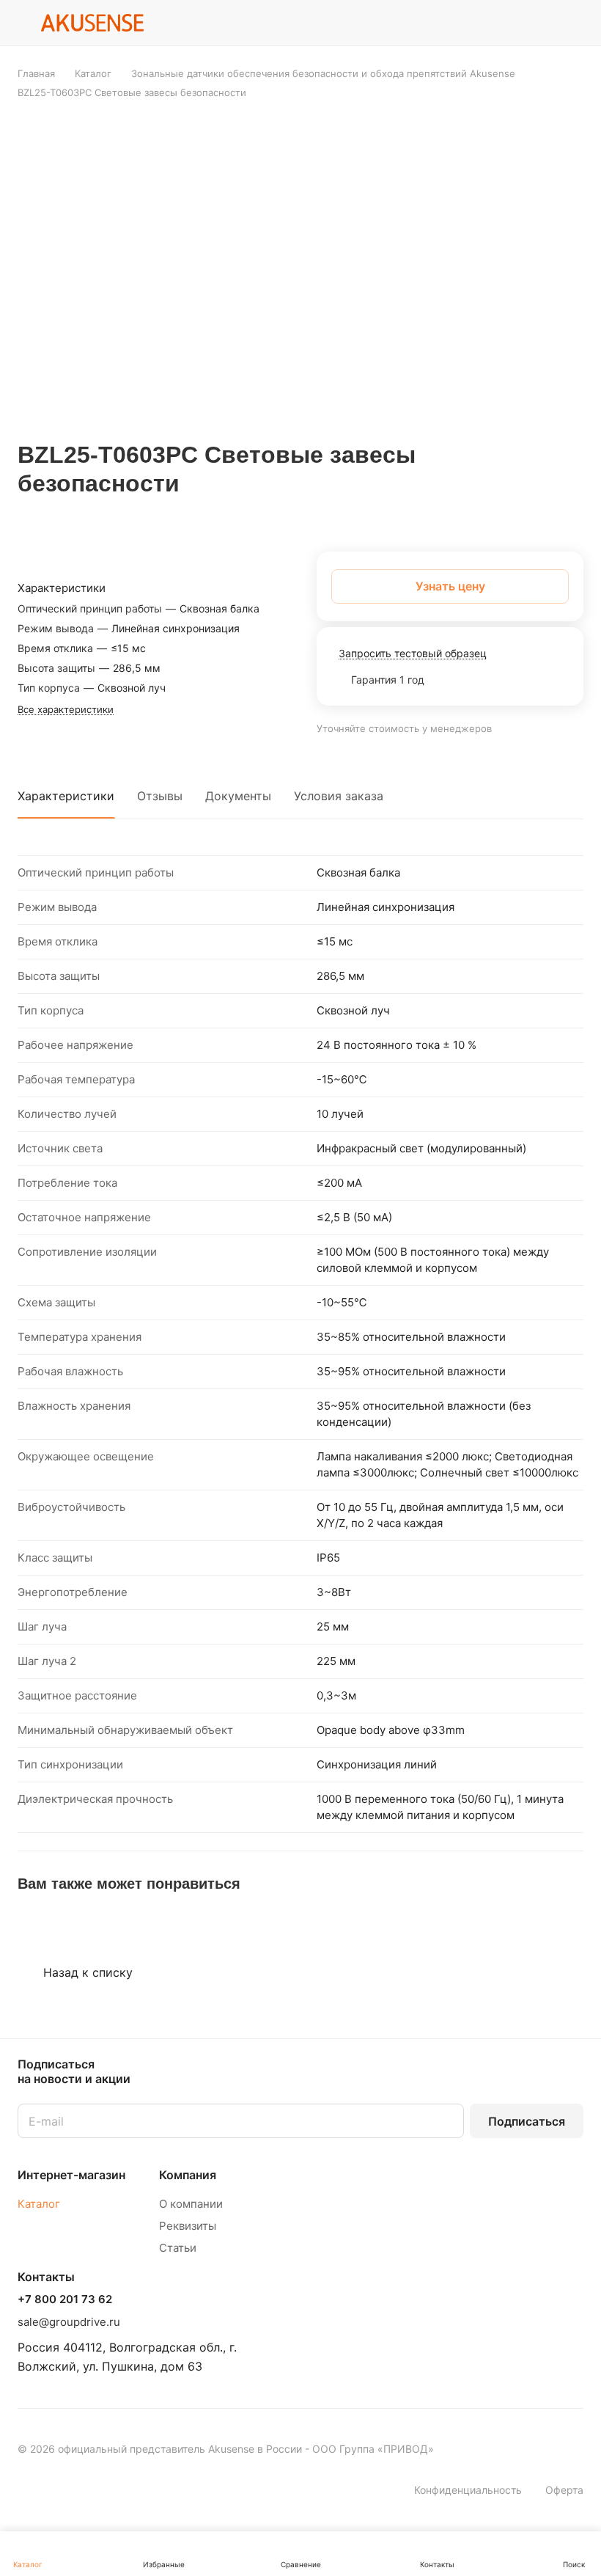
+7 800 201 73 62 (65, 2299)
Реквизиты (188, 2226)
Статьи (178, 2248)
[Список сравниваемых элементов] (537, 23)
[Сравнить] (537, 513)
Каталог (39, 2204)
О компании (191, 2204)
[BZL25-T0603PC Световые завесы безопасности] (305, 270)
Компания (188, 2175)
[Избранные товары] (575, 23)
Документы (238, 796)
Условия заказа (339, 796)
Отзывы (160, 796)
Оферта (564, 2490)
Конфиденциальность (468, 2490)
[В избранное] (503, 513)
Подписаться (527, 2121)
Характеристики (66, 796)
